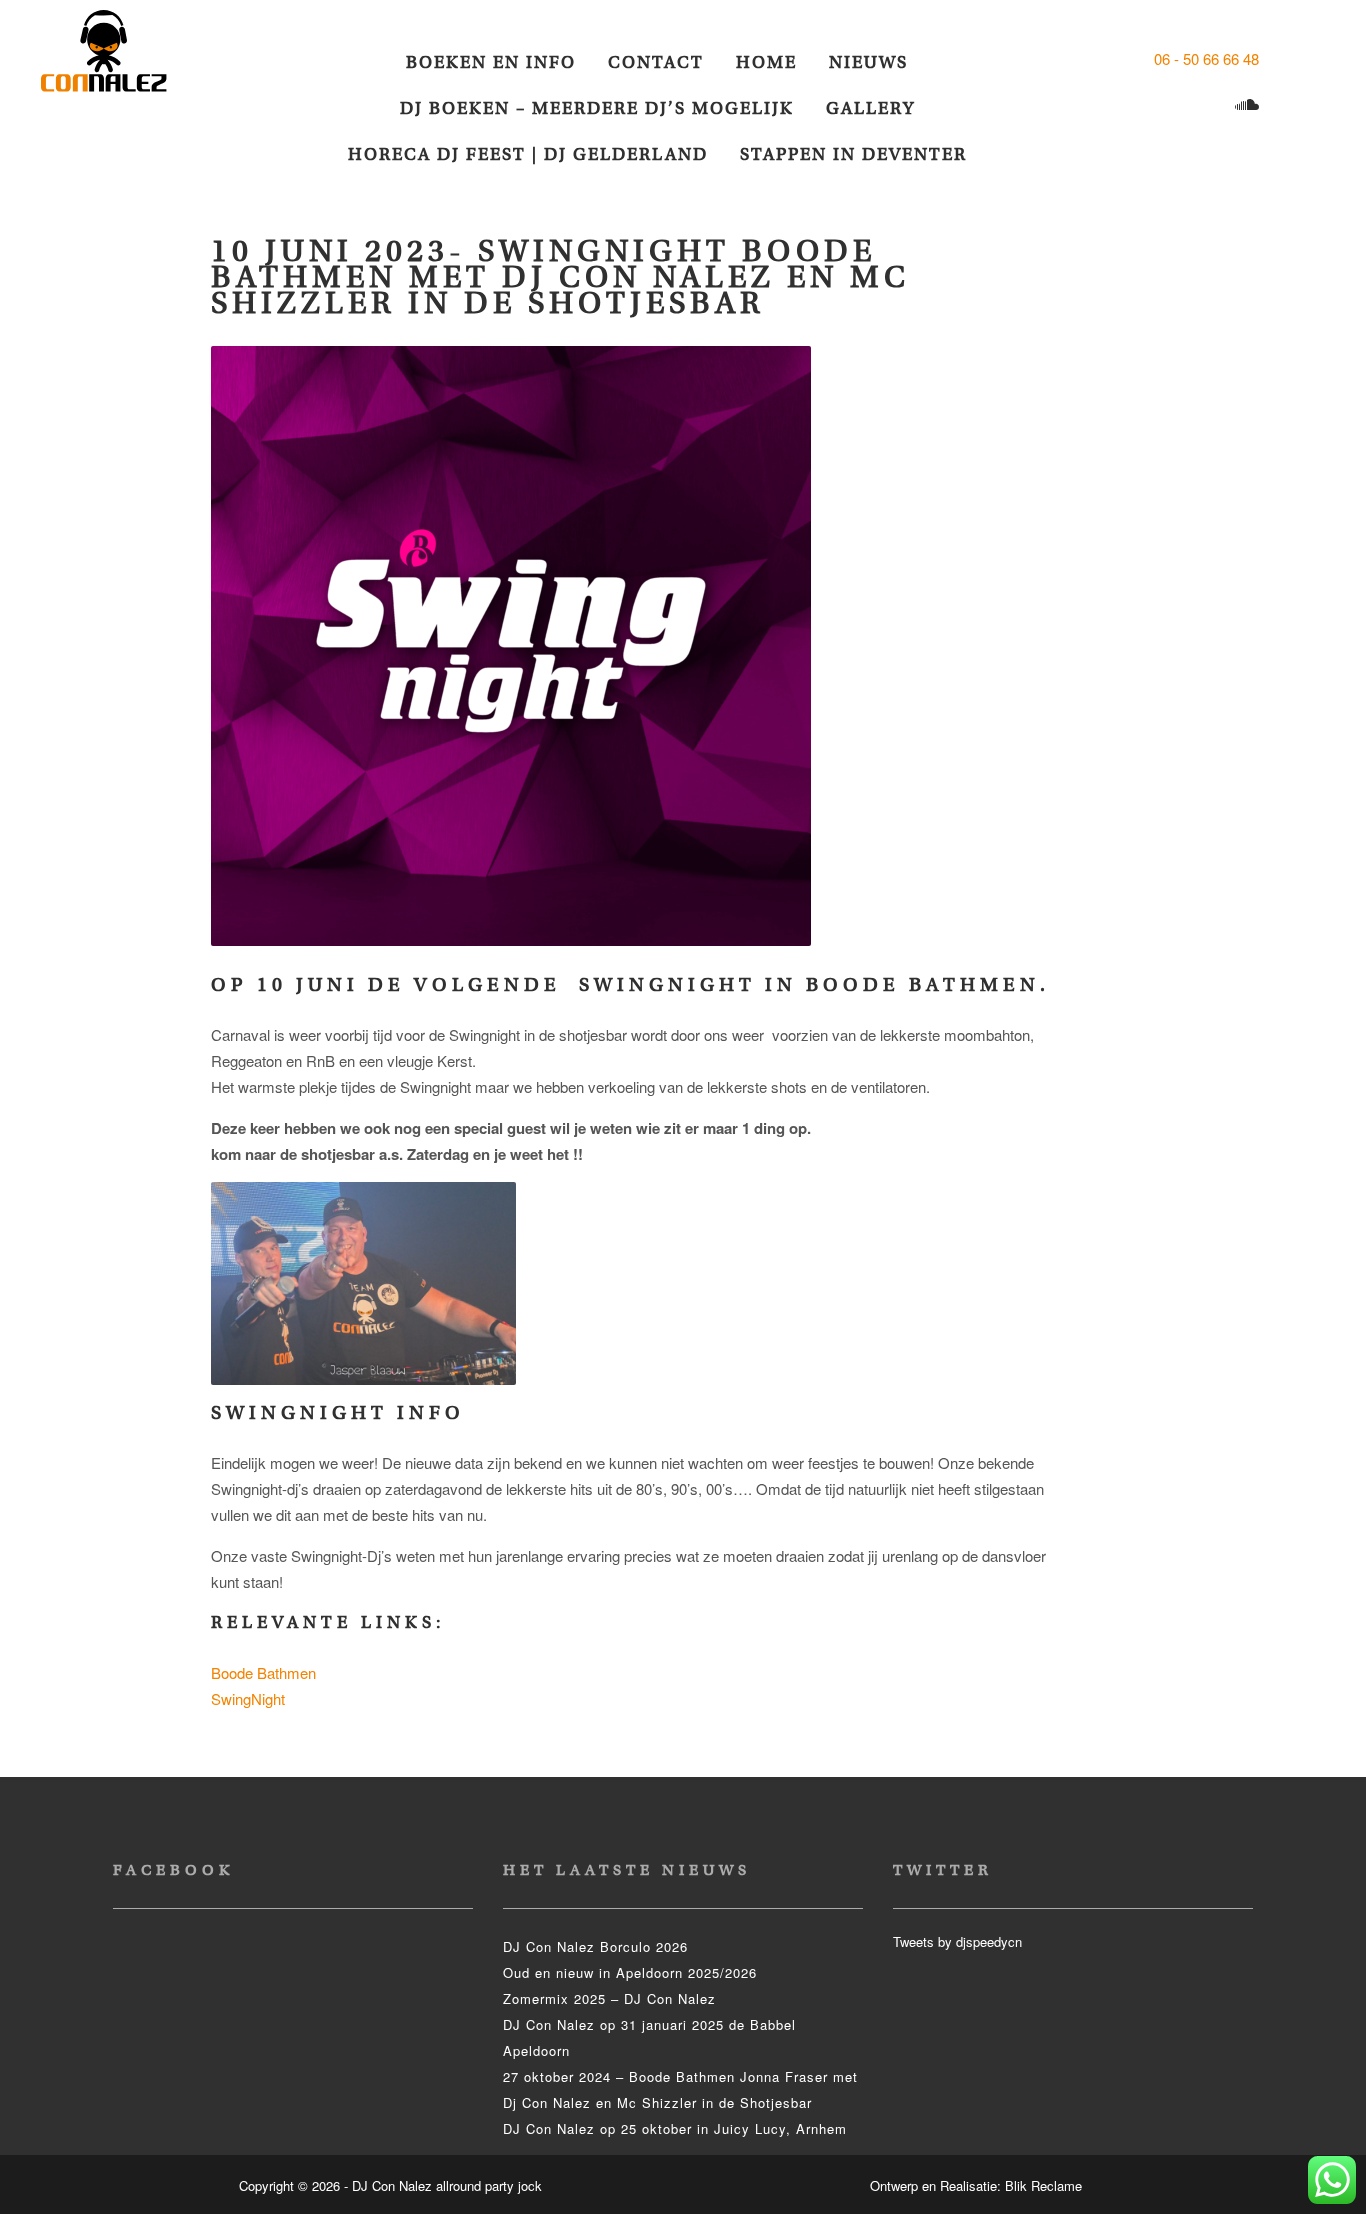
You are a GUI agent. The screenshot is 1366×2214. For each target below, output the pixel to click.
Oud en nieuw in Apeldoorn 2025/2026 (630, 1972)
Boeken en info (491, 62)
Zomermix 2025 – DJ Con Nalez (609, 1998)
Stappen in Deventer (853, 154)
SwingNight (248, 1698)
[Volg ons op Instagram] (1171, 105)
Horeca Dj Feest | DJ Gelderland (528, 154)
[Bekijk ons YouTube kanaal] (1210, 105)
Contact (656, 62)
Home (766, 62)
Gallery (870, 108)
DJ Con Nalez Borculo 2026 (595, 1946)
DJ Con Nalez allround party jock (116, 60)
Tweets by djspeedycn (957, 1941)
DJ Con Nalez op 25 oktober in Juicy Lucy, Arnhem (675, 2128)
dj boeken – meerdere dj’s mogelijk (597, 108)
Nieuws (868, 62)
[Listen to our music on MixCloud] (1249, 105)
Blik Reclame (1043, 2185)
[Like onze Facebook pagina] (1280, 58)
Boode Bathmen (263, 1672)
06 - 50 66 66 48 (1206, 58)
